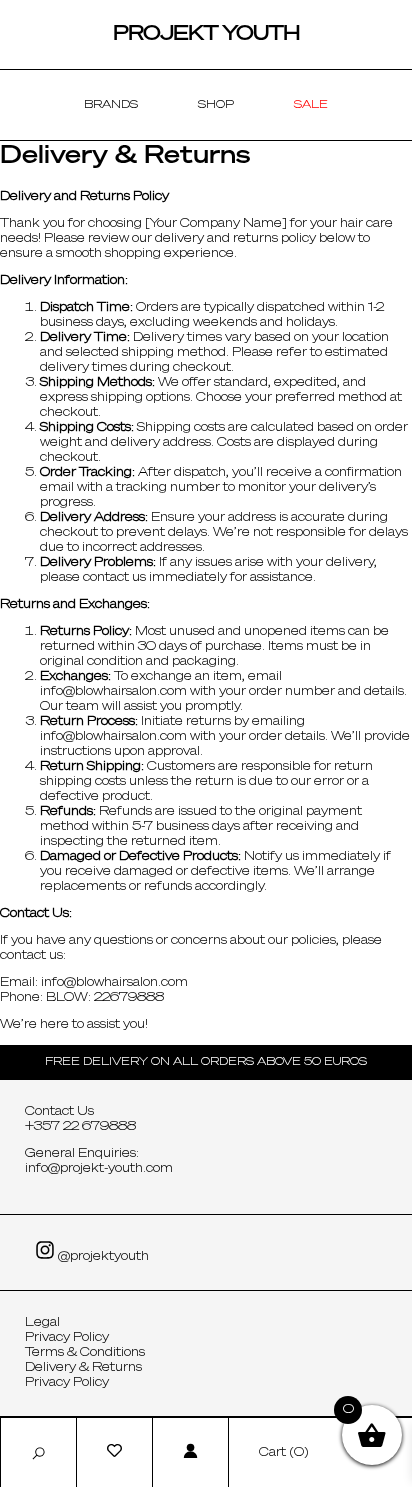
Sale (311, 104)
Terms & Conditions (85, 1353)
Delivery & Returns (83, 1368)
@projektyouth (102, 1257)
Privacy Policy (67, 1338)
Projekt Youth (206, 34)
